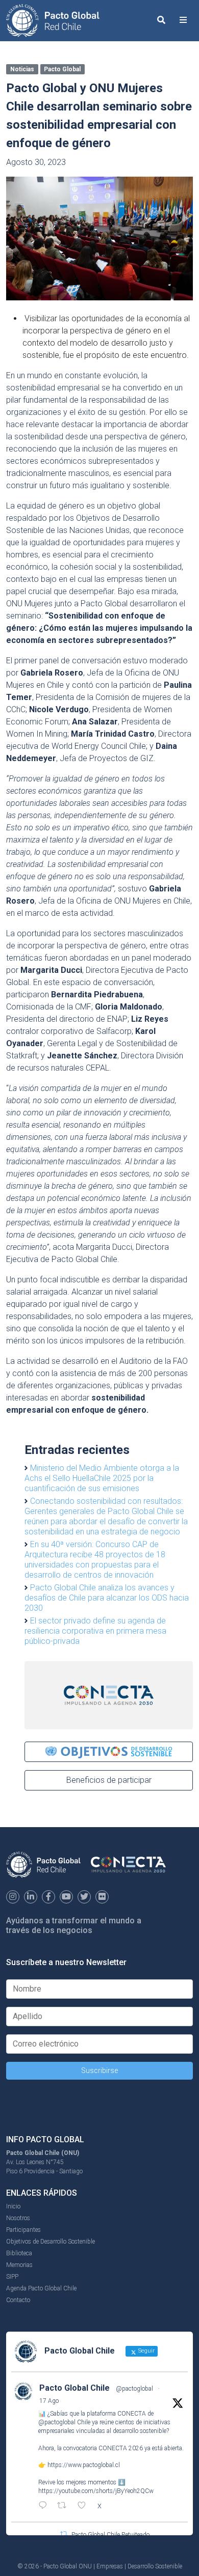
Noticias (22, 69)
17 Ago (49, 2401)
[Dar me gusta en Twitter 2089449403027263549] (85, 2506)
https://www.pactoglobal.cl (84, 2465)
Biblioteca (19, 2253)
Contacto (18, 2300)
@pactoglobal (134, 2389)
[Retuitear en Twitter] (64, 2534)
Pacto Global (62, 69)
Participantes (23, 2230)
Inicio (13, 2206)
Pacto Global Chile (74, 2388)
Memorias (19, 2265)
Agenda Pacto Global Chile (41, 2288)
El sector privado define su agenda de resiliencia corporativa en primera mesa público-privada (95, 1631)
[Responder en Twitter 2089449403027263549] (45, 2506)
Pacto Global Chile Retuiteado (110, 2535)
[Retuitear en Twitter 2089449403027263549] (65, 2506)
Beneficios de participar (109, 1780)
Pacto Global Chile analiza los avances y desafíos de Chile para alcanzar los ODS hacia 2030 (107, 1598)
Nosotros (18, 2218)
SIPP (12, 2277)
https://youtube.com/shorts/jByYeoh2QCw (96, 2491)
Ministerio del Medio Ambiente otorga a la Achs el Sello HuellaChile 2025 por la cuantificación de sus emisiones (102, 1478)
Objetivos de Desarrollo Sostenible (51, 2242)
